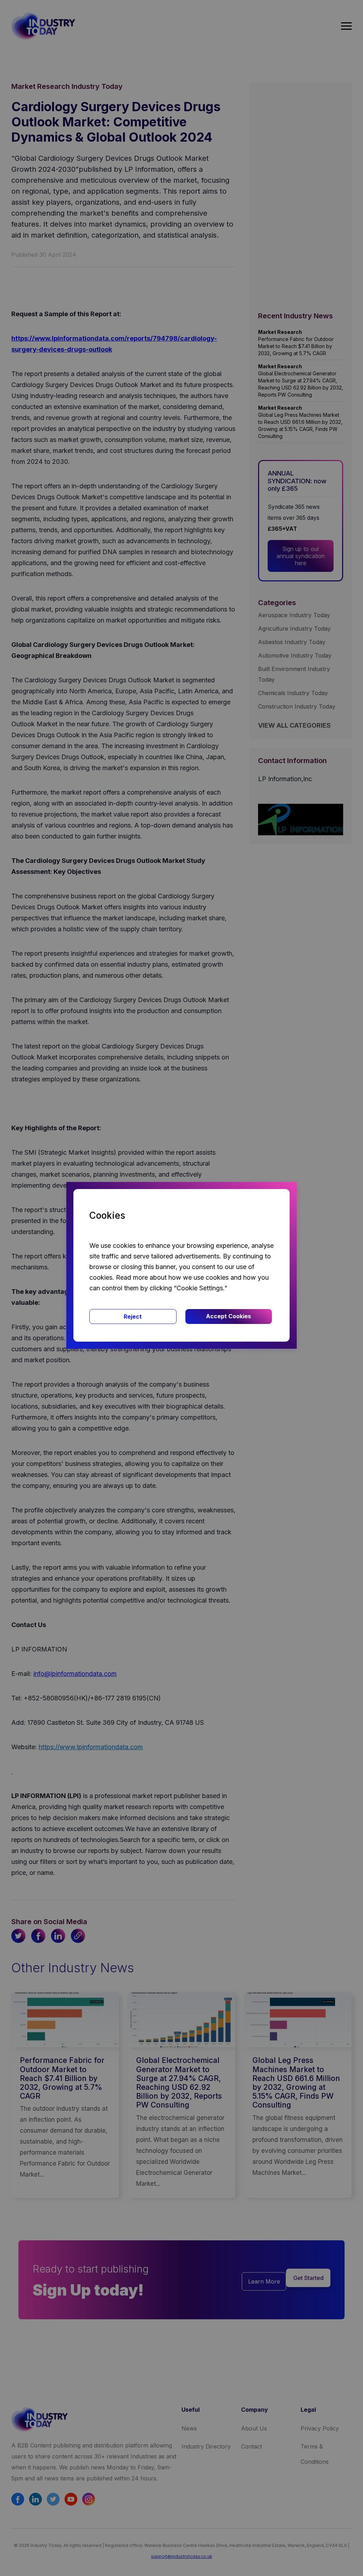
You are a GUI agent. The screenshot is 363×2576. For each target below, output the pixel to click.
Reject (133, 1317)
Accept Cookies (228, 1316)
